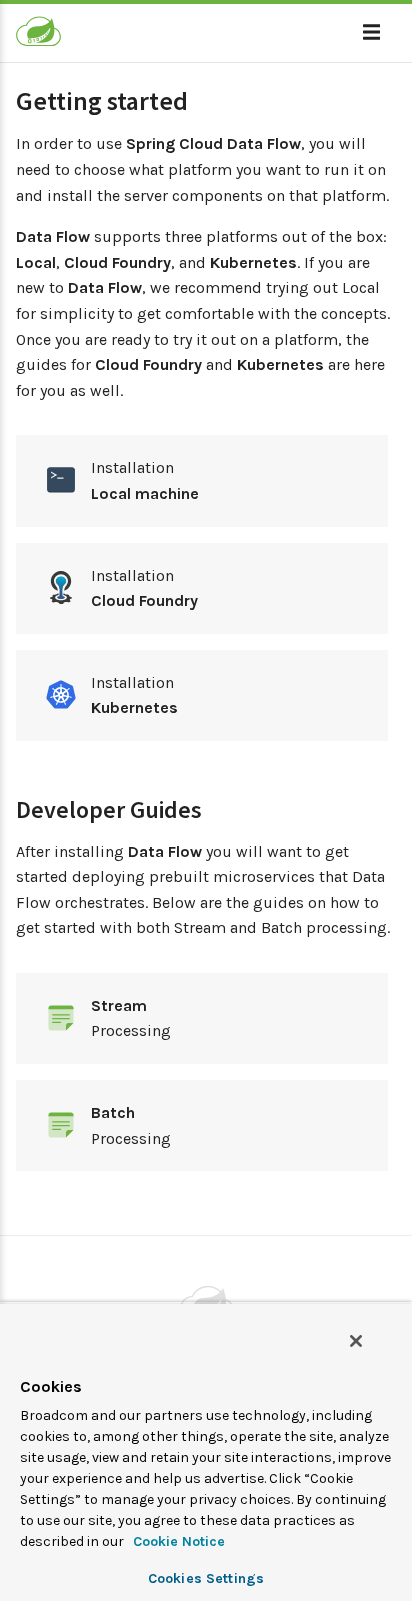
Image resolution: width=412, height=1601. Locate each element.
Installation (145, 480)
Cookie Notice (177, 1541)
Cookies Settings (206, 1578)
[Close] (356, 1341)
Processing (131, 1018)
